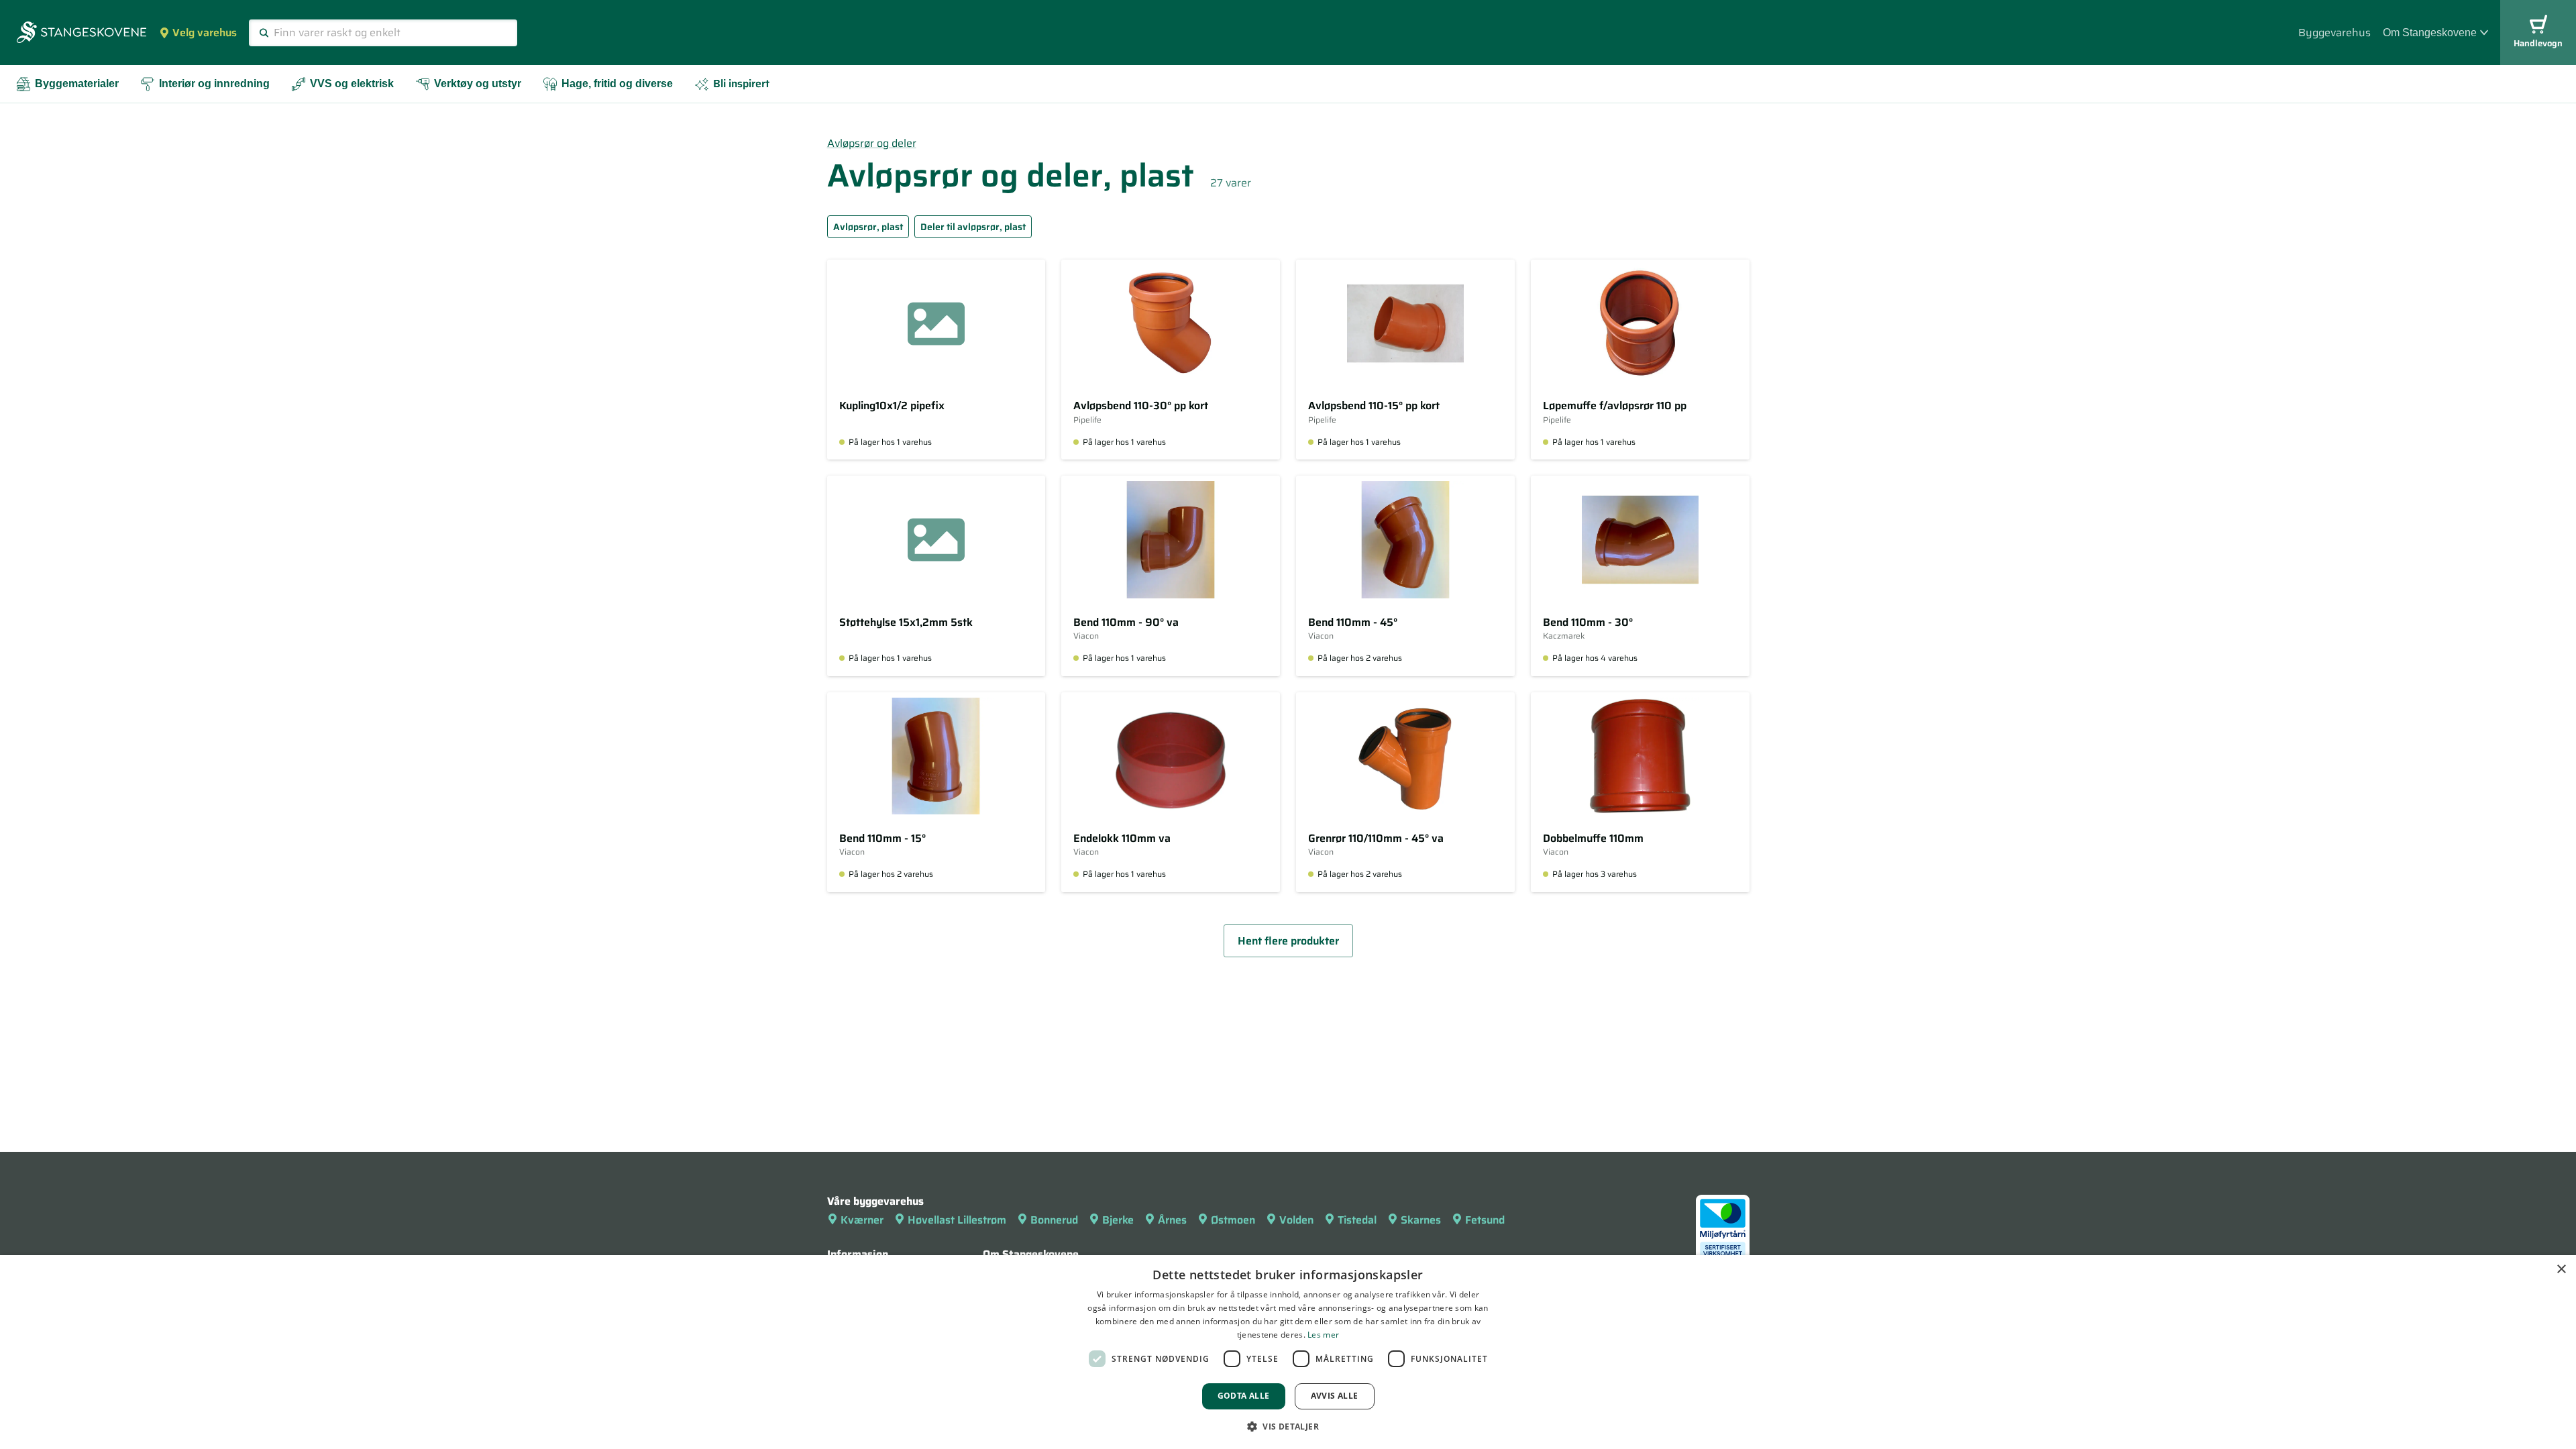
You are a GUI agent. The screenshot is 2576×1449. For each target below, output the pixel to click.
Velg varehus (205, 33)
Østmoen (1233, 1220)
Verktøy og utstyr (478, 84)
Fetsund (1485, 1220)
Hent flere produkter (1288, 941)
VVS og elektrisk (352, 84)
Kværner (862, 1220)
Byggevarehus (2334, 33)
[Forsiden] (82, 34)
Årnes (1172, 1220)
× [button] (2561, 1270)
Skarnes (1421, 1220)
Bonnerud (1054, 1220)
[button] (1288, 1426)
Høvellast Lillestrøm (957, 1220)
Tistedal (1357, 1220)
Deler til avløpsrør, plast (973, 227)
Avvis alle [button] (1335, 1396)
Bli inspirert (741, 84)
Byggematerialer (77, 84)
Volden (1296, 1220)
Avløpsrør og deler (872, 143)
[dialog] (1288, 1352)
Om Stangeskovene (2430, 33)
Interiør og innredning (214, 84)
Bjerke (1118, 1220)
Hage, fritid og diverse (617, 84)
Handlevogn (2538, 43)
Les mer (1323, 1335)
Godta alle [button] (1244, 1396)
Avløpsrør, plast (868, 227)
